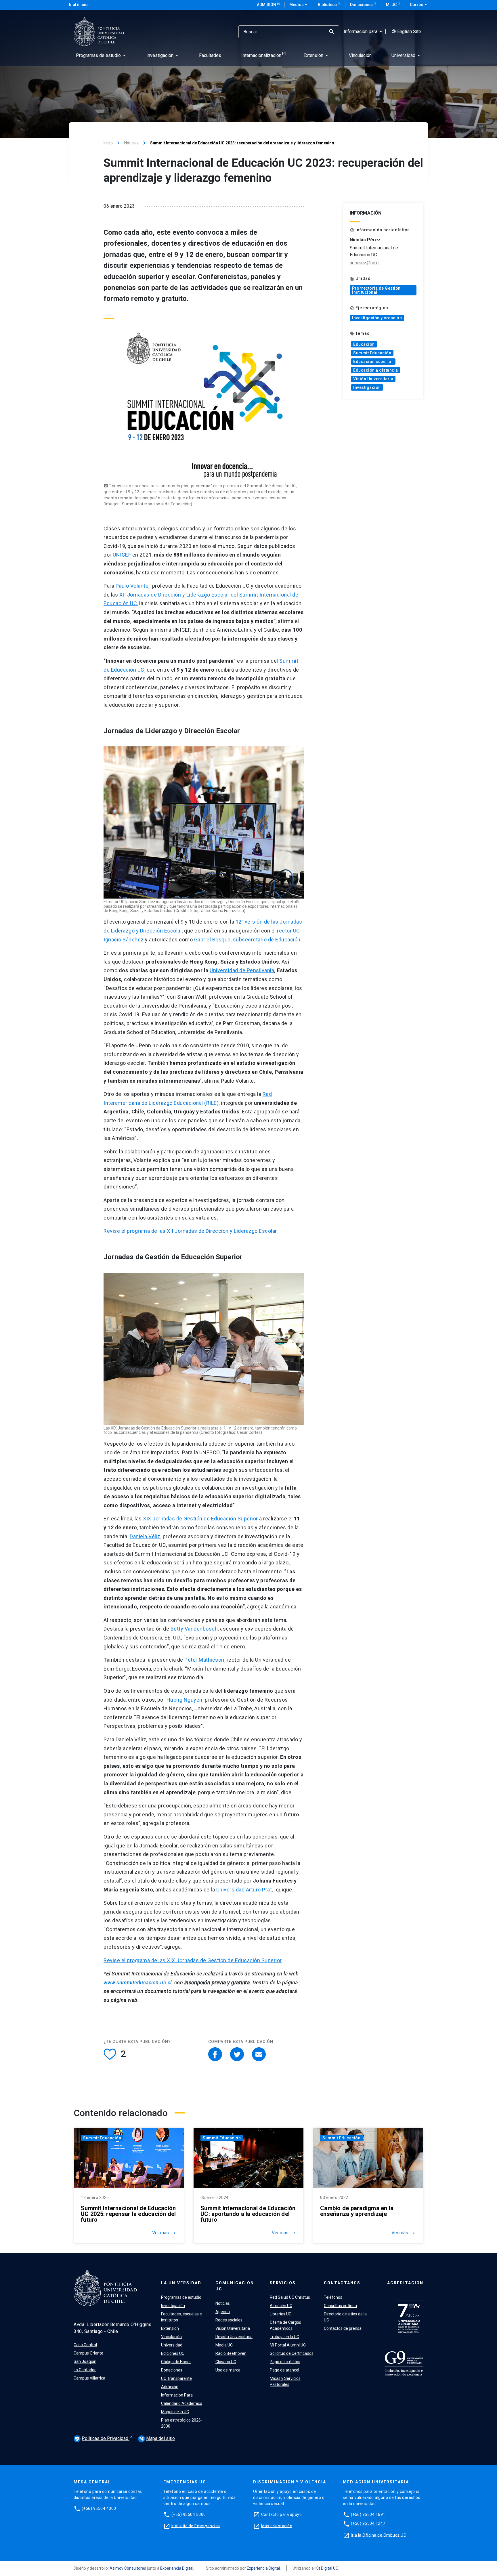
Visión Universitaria (373, 379)
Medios (299, 5)
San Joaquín (85, 2361)
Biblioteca (328, 5)
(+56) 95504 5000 (189, 2514)
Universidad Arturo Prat (244, 1890)
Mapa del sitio (157, 2438)
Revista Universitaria (234, 2337)
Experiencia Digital (177, 2568)
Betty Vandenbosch (194, 1629)
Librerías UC (281, 2314)
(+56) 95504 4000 (99, 2508)
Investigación (367, 387)
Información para (363, 32)
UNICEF (122, 555)
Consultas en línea (340, 2306)
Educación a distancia (376, 370)
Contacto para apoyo (282, 2514)
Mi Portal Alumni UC (288, 2345)
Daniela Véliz (145, 1536)
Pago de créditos (285, 2362)
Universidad (172, 2345)
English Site (406, 32)
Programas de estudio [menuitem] (101, 55)
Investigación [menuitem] (163, 55)
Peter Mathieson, (205, 1660)
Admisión (267, 5)
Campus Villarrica (89, 2378)
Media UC (224, 2345)
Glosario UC (226, 2362)
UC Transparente (176, 2378)
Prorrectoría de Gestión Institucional (376, 290)
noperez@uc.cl (365, 263)
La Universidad (181, 2283)
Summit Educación (372, 353)
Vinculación (171, 2337)
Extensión (170, 2328)
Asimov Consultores (128, 2568)
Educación (364, 344)
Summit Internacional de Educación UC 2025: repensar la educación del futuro (128, 2214)
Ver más (165, 2233)
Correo (419, 5)
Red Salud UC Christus (290, 2297)
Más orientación (277, 2526)
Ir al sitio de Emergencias (196, 2526)
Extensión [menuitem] (316, 55)
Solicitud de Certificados (292, 2353)
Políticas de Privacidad (102, 2438)
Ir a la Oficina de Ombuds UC (379, 2535)
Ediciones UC (173, 2353)
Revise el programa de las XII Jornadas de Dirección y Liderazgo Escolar (190, 1231)
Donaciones (362, 5)
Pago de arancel (284, 2370)
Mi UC (392, 5)
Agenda (223, 2312)
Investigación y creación (377, 318)
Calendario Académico (182, 2403)
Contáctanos (342, 2283)
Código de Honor (176, 2362)
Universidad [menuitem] (406, 55)
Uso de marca (228, 2370)
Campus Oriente (88, 2353)
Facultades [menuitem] (210, 55)
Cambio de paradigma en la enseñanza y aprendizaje (357, 2211)
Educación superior (373, 362)
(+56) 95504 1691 (368, 2514)
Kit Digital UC (327, 2568)
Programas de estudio (181, 2297)
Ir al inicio (78, 5)
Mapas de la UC (175, 2412)
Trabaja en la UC (284, 2337)
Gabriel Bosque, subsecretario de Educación (247, 940)
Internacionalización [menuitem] (261, 55)
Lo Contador (85, 2370)
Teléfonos (333, 2297)
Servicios (283, 2283)
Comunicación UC (235, 2286)
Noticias (131, 143)
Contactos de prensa (343, 2328)
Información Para (177, 2395)
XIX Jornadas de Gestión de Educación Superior (200, 1519)
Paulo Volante (132, 586)
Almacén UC (281, 2306)
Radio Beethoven (231, 2353)
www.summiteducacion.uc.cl (138, 1982)
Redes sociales (229, 2320)
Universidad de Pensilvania (242, 970)
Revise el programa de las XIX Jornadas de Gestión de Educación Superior (193, 1960)
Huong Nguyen (185, 1700)
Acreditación (405, 2283)
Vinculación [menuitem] (360, 55)
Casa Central (85, 2345)
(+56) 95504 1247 (368, 2523)
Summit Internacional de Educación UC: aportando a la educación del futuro (248, 2214)
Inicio (108, 143)
